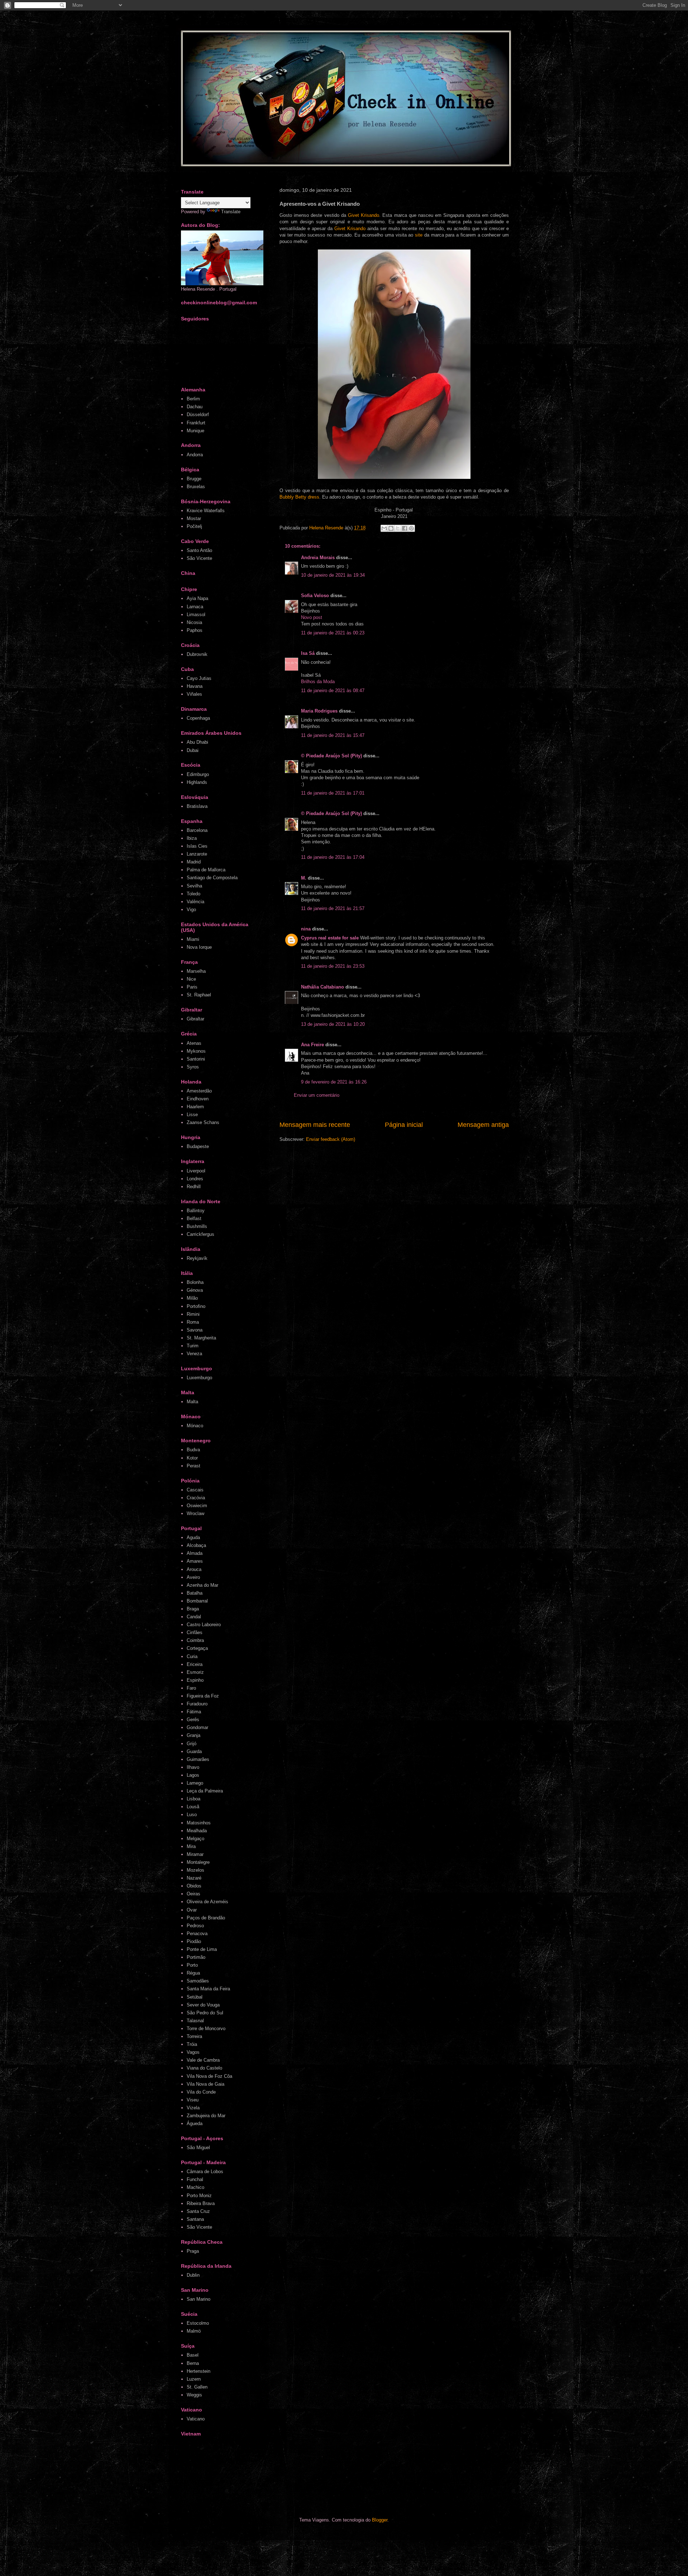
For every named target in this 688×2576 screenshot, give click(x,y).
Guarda (194, 1751)
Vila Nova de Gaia (206, 2084)
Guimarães (198, 1759)
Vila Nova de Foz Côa (209, 2076)
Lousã (193, 1807)
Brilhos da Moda (318, 682)
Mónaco (195, 1426)
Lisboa (193, 1799)
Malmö (194, 2331)
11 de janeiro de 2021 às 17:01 (333, 793)
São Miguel (198, 2148)
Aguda (193, 1537)
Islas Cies (197, 846)
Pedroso (195, 1926)
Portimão (196, 1957)
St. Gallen (197, 2387)
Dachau (195, 407)
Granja (193, 1735)
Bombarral (197, 1601)
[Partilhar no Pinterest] (411, 528)
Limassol (196, 615)
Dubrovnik (197, 654)
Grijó (192, 1744)
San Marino (199, 2299)
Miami (193, 939)
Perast (193, 1466)
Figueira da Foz (203, 1696)
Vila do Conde (201, 2092)
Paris (192, 987)
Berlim (193, 399)
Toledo (193, 894)
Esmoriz (195, 1672)
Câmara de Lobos (205, 2172)
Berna (193, 2363)
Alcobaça (196, 1545)
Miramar (195, 1854)
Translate (231, 212)
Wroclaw (195, 1513)
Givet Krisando (364, 215)
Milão (192, 1298)
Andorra (195, 455)
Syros (193, 1067)
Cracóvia (196, 1498)
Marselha (196, 971)
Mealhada (197, 1831)
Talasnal (195, 2021)
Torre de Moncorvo (206, 2029)
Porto (192, 1965)
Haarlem (195, 1107)
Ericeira (195, 1664)
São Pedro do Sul (205, 2013)
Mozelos (195, 1870)
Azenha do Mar (202, 1585)
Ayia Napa (197, 598)
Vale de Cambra (203, 2060)
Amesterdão (199, 1091)
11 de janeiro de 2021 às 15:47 (333, 735)
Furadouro (197, 1704)
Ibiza (192, 838)
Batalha (195, 1593)
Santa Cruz (198, 2211)
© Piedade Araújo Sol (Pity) (331, 756)
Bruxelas (196, 487)
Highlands (197, 782)
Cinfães (195, 1632)
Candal (194, 1617)
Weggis (194, 2395)
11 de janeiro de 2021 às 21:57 (333, 908)
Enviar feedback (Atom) (331, 1139)
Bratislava (197, 806)
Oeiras (193, 1894)
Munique (195, 431)
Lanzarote (197, 854)
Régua (193, 1973)
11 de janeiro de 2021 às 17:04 (333, 857)
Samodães (198, 1981)
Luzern (194, 2379)
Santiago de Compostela (212, 878)
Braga (193, 1609)
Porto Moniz (199, 2196)
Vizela (193, 2108)
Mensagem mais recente (315, 1125)
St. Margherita (201, 1338)
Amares (195, 1561)
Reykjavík (197, 1258)
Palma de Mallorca (206, 870)
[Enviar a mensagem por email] (384, 528)
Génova (195, 1290)
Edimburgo (198, 774)
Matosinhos (199, 1823)
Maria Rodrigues (319, 711)
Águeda (195, 2123)
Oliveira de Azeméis (207, 1902)
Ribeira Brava (201, 2203)
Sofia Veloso (316, 596)
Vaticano (196, 2419)
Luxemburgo (199, 1378)
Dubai (193, 750)
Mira (191, 1846)
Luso (192, 1815)
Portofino (196, 1306)
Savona (195, 1330)
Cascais (195, 1490)
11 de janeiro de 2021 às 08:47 (333, 691)
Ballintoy (196, 1211)
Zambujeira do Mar (206, 2116)
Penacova (197, 1934)
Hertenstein (199, 2371)
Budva (193, 1450)
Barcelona (197, 830)
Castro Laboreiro (204, 1625)
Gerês (193, 1720)
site (419, 235)
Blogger (380, 2520)
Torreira (194, 2036)
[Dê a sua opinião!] (391, 528)
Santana (195, 2219)
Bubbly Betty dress (299, 497)
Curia (192, 1656)
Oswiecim (197, 1506)
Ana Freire (312, 1045)
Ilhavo (193, 1767)
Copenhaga (198, 718)
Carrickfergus (200, 1234)
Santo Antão (199, 550)
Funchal (195, 2179)
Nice (191, 979)
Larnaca (195, 607)
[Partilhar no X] (398, 528)
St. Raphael (199, 995)
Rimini (193, 1314)
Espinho (195, 1680)
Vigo (191, 910)
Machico (195, 2187)
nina (306, 929)
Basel (193, 2355)
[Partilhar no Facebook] (405, 528)
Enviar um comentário (317, 1095)
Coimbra (195, 1640)
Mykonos (196, 1051)
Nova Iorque (199, 947)
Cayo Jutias (199, 678)
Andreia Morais (318, 558)
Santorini (196, 1059)
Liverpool (196, 1171)
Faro (191, 1688)
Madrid (194, 862)
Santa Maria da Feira (208, 1989)
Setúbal (195, 1997)
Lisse (192, 1115)
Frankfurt (196, 423)
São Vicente (199, 558)
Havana (195, 686)
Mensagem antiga (483, 1125)
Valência (195, 902)
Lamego (195, 1783)
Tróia (192, 2044)
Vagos (193, 2052)
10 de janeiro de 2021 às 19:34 (333, 575)
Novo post (312, 617)
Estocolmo (198, 2323)
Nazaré (194, 1878)
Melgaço (195, 1839)
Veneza (194, 1354)
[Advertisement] (317, 2479)
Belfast (194, 1218)
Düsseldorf (198, 415)
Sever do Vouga (203, 2005)
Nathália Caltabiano (322, 987)
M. (304, 878)
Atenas (194, 1043)
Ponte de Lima (202, 1949)
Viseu (193, 2100)
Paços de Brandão (206, 1918)
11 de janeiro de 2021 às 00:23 (333, 633)
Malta (192, 1402)
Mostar (194, 518)
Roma (193, 1322)
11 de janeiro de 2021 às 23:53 (333, 966)
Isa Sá (308, 653)
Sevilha (194, 886)
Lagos (193, 1775)
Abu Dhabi (197, 742)
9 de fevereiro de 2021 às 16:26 (334, 1082)
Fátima (194, 1712)
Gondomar (197, 1727)
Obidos (194, 1886)
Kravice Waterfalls (206, 511)
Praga (193, 2251)
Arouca (194, 1569)
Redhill (194, 1187)
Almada (195, 1553)
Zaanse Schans (203, 1122)
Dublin (193, 2275)
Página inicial (404, 1125)
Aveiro (193, 1577)
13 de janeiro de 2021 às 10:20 (333, 1024)
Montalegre (198, 1862)
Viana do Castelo (204, 2068)
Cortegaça (197, 1648)
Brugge (194, 479)
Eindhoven (198, 1099)
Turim (193, 1346)
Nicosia (194, 622)
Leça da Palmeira (205, 1791)
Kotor (192, 1458)
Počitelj (194, 526)
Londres (195, 1179)
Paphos (195, 630)
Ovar (192, 1910)
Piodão (194, 1941)
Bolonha (195, 1282)
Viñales (194, 694)
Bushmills (197, 1226)
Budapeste (198, 1146)
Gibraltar (195, 1019)
